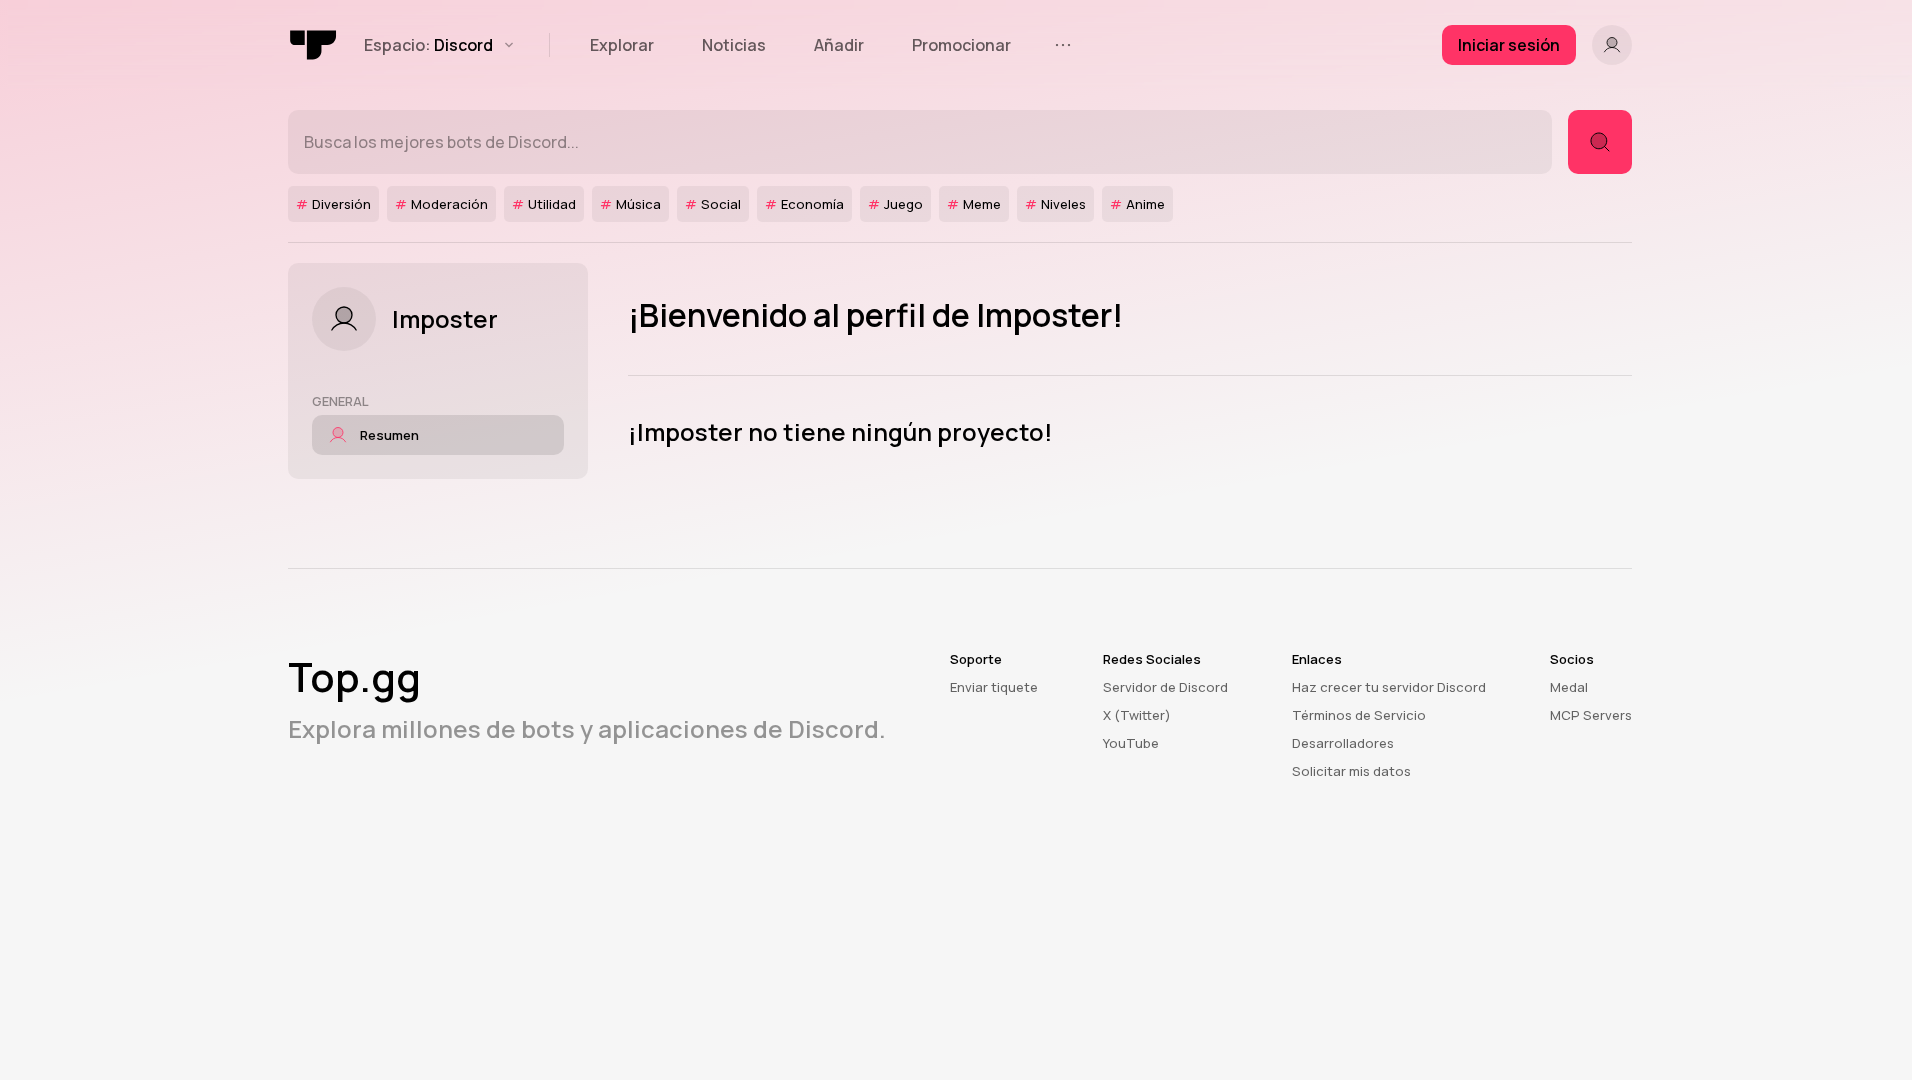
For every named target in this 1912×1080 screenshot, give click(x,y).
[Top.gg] (314, 45)
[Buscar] (1600, 142)
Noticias (734, 45)
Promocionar (961, 45)
